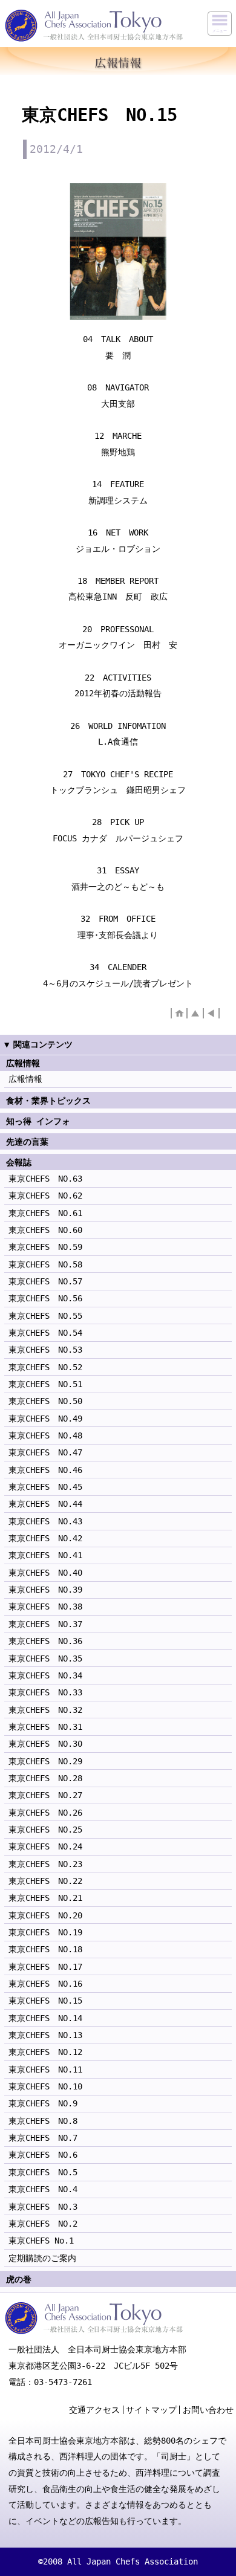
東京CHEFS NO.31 (45, 1727)
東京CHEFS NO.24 (45, 1846)
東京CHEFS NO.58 (45, 1264)
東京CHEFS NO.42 (45, 1538)
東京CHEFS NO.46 (45, 1470)
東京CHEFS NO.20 (45, 1915)
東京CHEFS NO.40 (45, 1573)
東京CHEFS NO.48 (45, 1435)
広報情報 (25, 1079)
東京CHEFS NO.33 (45, 1692)
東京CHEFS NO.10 (45, 2086)
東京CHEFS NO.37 (45, 1624)
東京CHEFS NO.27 (45, 1795)
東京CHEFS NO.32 (45, 1710)
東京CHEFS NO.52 (45, 1367)
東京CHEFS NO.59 (45, 1247)
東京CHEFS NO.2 (43, 2224)
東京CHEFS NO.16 (45, 1984)
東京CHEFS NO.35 (45, 1659)
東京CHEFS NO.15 (45, 2001)
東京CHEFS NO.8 (43, 2121)
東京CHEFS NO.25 (45, 1830)
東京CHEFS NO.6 (43, 2155)
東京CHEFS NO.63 (45, 1179)
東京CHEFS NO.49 (45, 1419)
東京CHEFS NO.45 (45, 1487)
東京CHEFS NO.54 (45, 1333)
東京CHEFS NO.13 (45, 2035)
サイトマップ (151, 2410)
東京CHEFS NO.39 (45, 1590)
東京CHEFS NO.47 (45, 1452)
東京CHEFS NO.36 (45, 1641)
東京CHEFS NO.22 (45, 1881)
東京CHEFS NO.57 (45, 1281)
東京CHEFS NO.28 (45, 1778)
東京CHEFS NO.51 (45, 1384)
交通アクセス (94, 2410)
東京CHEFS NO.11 (45, 2070)
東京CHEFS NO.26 (45, 1813)
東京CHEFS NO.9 (43, 2103)
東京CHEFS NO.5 (43, 2172)
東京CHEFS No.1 (41, 2241)
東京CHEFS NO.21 (45, 1898)
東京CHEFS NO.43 (45, 1521)
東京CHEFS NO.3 (43, 2207)
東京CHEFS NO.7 (43, 2138)
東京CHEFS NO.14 (45, 2018)
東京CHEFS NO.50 (45, 1401)
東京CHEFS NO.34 (45, 1675)
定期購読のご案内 (42, 2258)
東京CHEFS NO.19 (45, 1932)
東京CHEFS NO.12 (45, 2052)
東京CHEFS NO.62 (45, 1196)
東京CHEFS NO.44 (45, 1504)
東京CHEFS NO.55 (45, 1316)
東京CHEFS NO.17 (45, 1967)
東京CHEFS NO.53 (45, 1350)
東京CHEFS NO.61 (45, 1213)
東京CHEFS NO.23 (45, 1864)
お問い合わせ (208, 2410)
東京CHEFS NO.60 (45, 1230)
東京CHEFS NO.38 (45, 1607)
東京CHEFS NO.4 (43, 2189)
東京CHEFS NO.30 (45, 1744)
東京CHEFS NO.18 (45, 1949)
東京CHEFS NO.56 (45, 1298)
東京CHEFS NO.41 (45, 1555)
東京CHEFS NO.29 (45, 1761)
